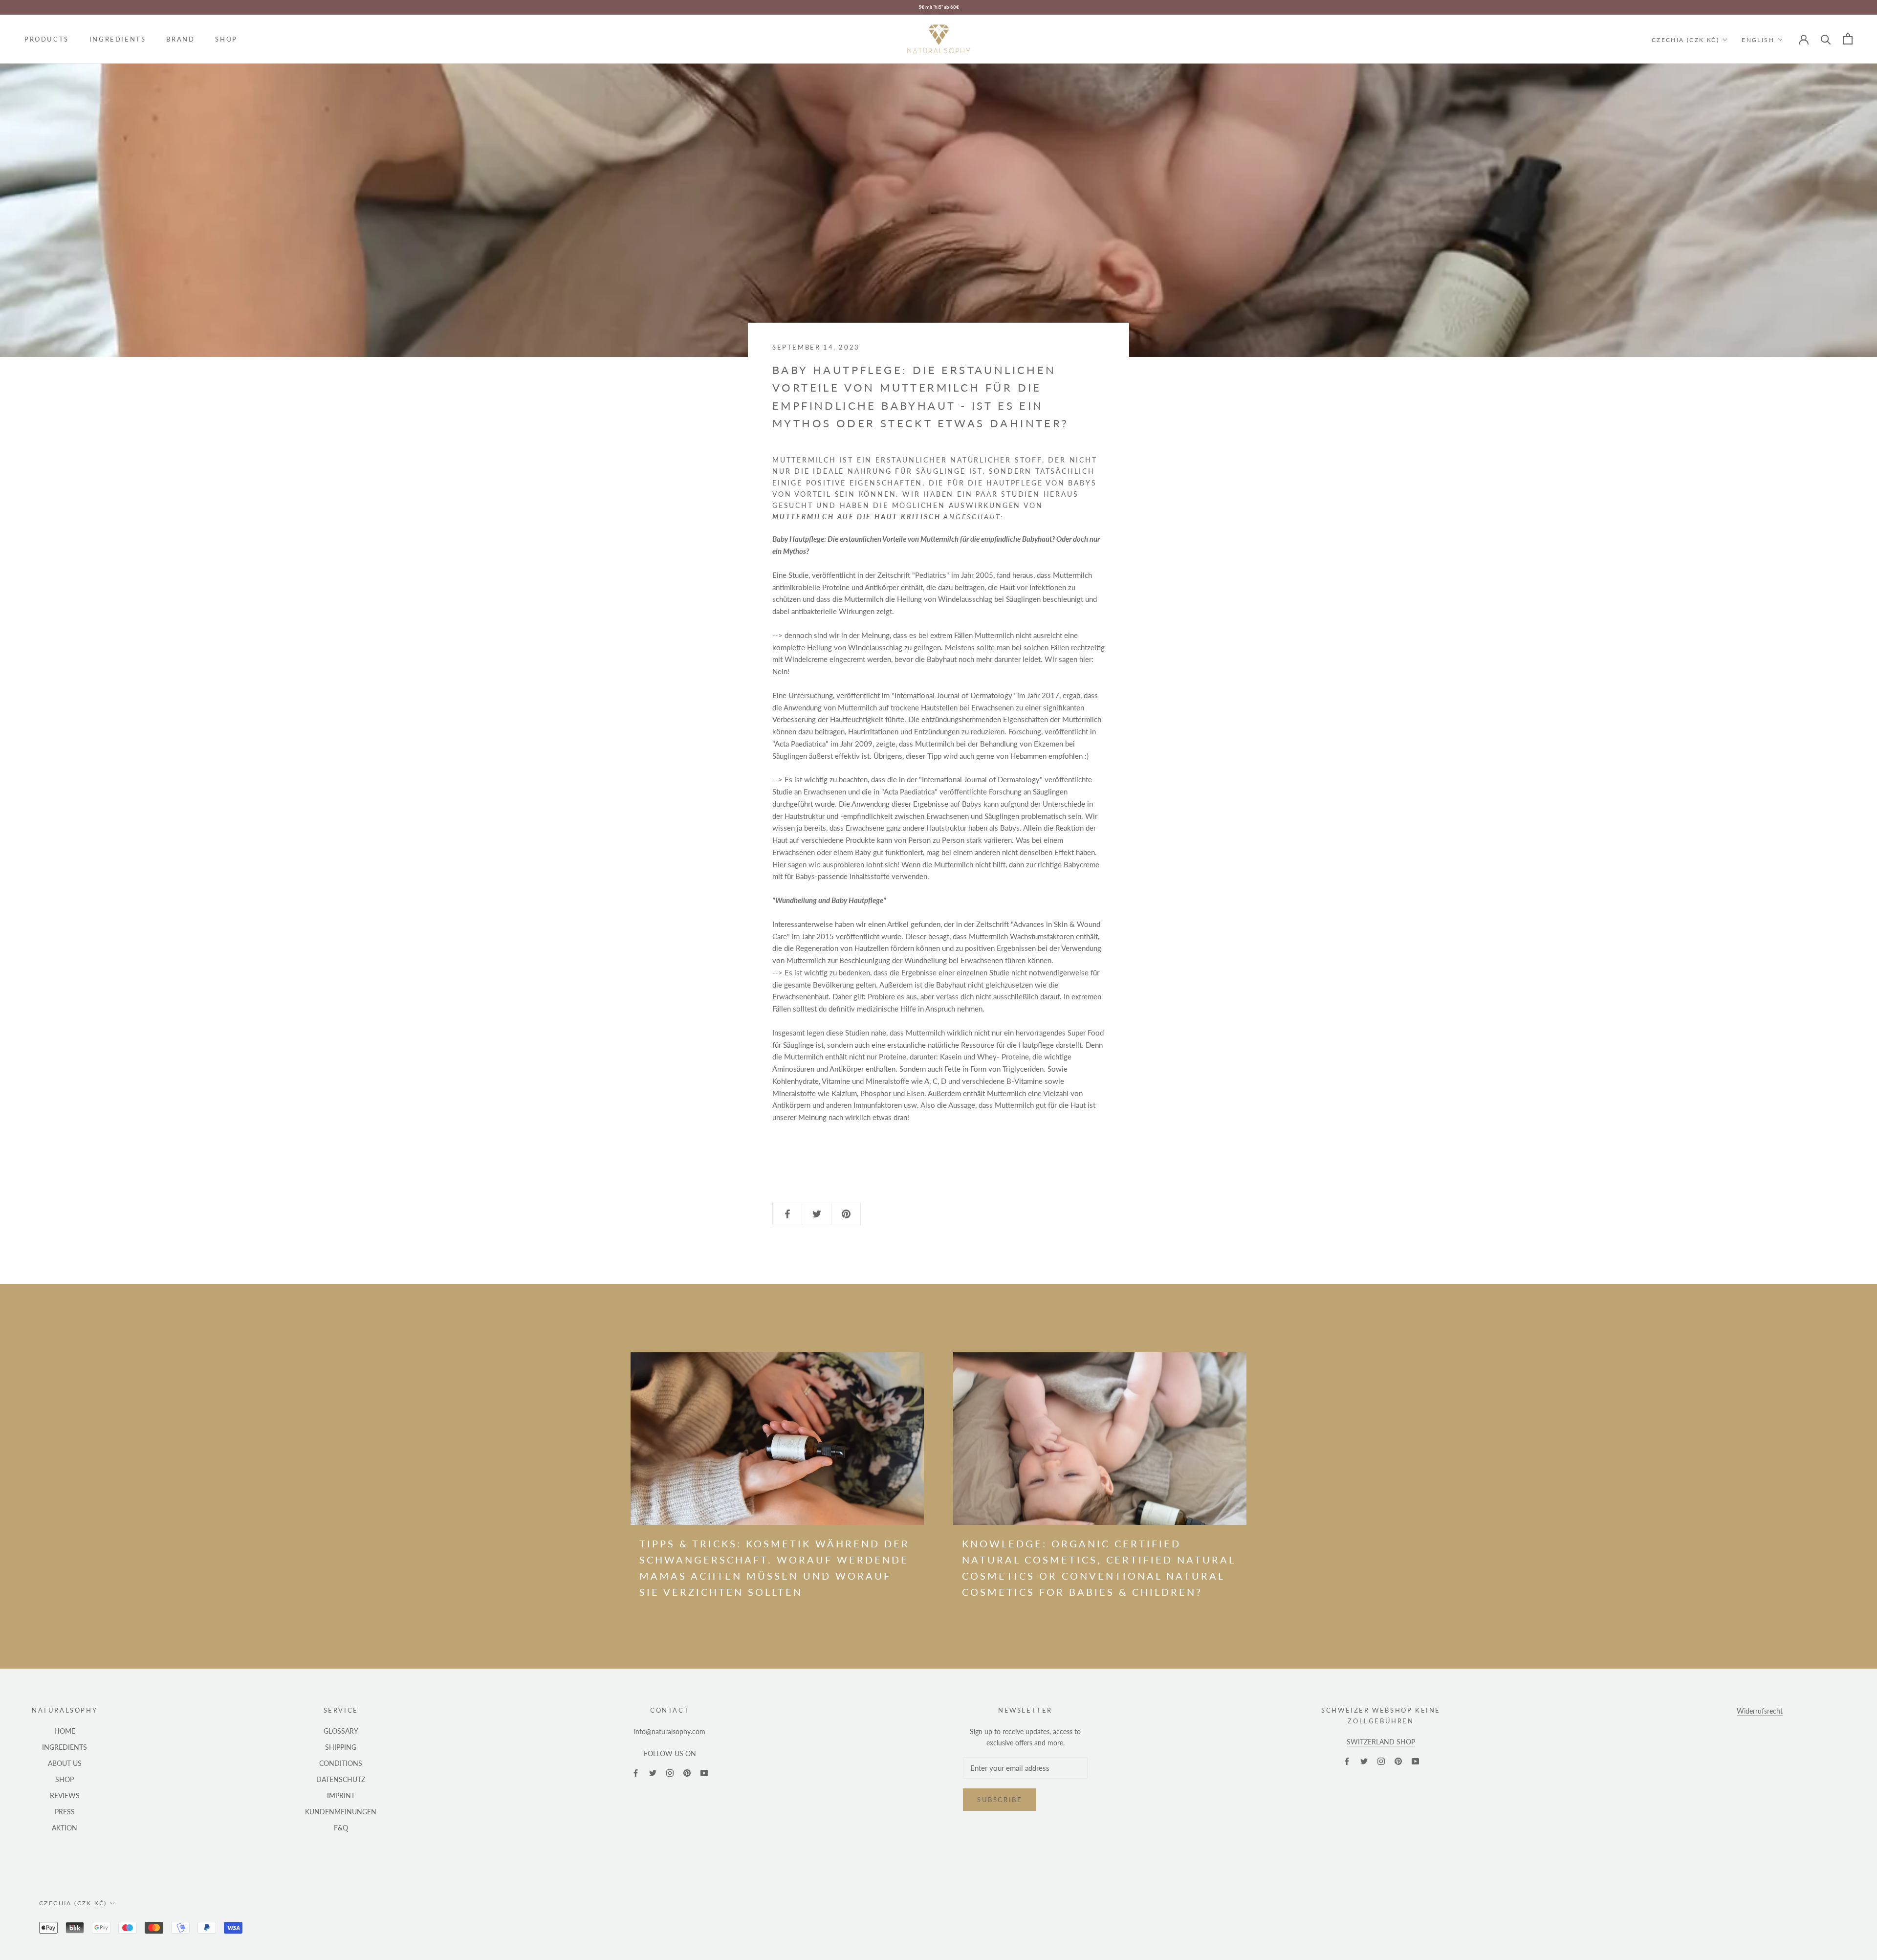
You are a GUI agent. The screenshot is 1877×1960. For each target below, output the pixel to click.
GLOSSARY (341, 1731)
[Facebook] (636, 1772)
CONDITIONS (341, 1763)
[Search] (1826, 39)
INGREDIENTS (118, 39)
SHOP (226, 39)
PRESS (65, 1812)
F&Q (341, 1828)
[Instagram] (670, 1772)
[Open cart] (1848, 39)
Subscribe (1000, 1800)
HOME (65, 1731)
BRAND (180, 39)
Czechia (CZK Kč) (1685, 39)
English (1758, 39)
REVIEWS (65, 1795)
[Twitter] (653, 1772)
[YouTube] (704, 1772)
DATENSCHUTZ (341, 1779)
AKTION (65, 1828)
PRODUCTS (47, 39)
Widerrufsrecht (1760, 1711)
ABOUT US (65, 1763)
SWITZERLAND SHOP (1381, 1742)
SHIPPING (341, 1747)
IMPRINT (341, 1795)
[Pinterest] (687, 1772)
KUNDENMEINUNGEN (341, 1812)
